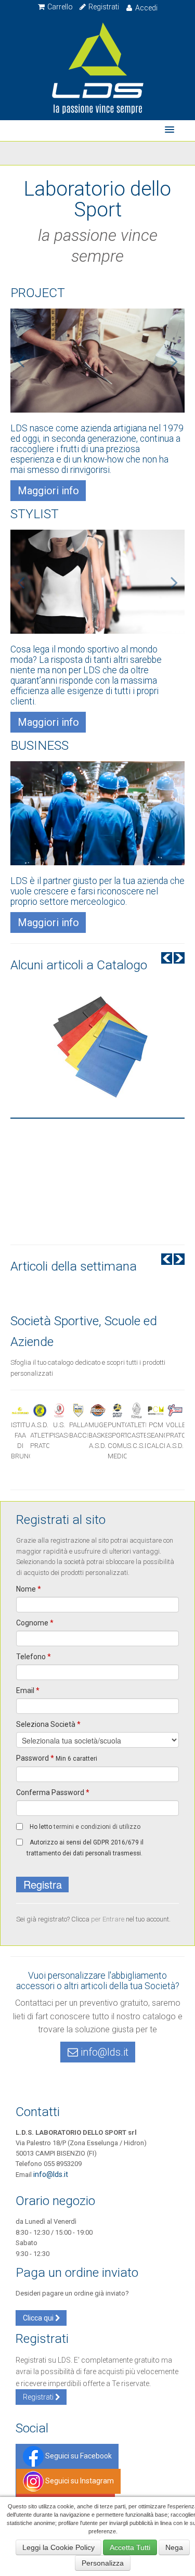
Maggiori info (48, 491)
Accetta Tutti (130, 2547)
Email (28, 1690)
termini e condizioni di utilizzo (97, 1827)
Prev (167, 958)
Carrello (59, 7)
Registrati (103, 7)
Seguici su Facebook (78, 2456)
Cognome (35, 1623)
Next (179, 958)
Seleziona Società (48, 1724)
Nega (174, 2547)
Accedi (146, 8)
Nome (29, 1589)
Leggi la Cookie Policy (58, 2547)
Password (57, 1758)
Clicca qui (39, 2318)
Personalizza (103, 2563)
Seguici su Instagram (79, 2481)
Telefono (34, 1657)
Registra (43, 1884)
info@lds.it (103, 2052)
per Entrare (108, 1919)
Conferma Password (53, 1792)
